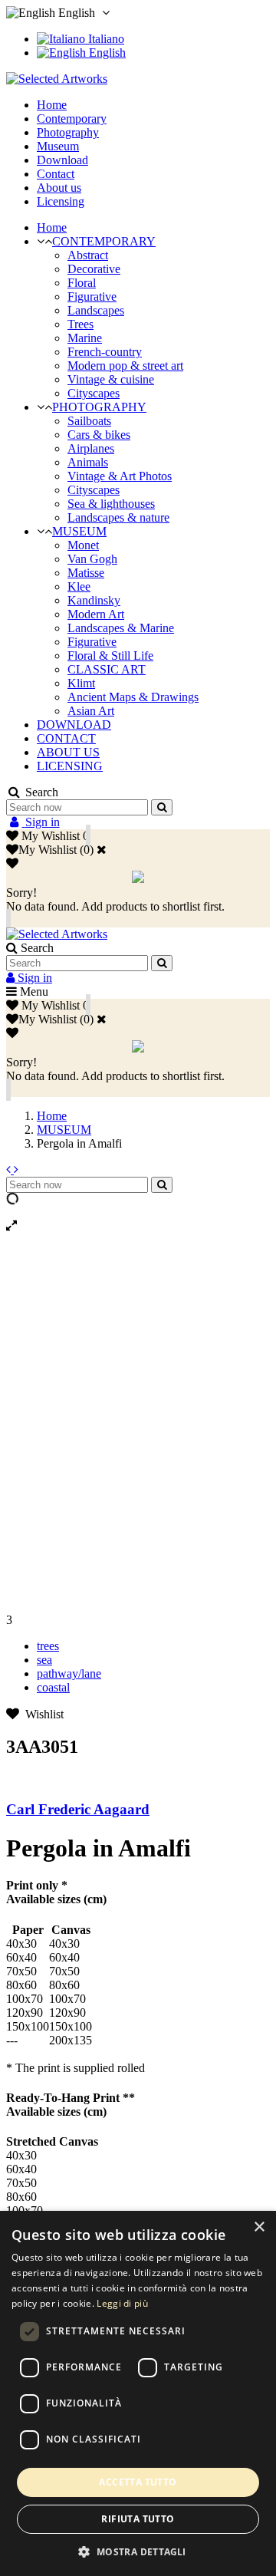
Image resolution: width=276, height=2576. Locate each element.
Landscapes (96, 310)
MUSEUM (79, 531)
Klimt (81, 683)
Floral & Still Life (110, 656)
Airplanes (91, 448)
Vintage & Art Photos (120, 476)
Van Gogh (92, 559)
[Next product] (16, 1169)
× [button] (259, 2227)
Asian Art (91, 711)
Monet (83, 545)
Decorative (94, 269)
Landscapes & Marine (121, 628)
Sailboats (89, 421)
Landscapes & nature (118, 517)
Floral (82, 283)
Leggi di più (122, 2303)
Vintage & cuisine (111, 379)
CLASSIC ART (107, 669)
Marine (85, 338)
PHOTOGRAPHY (99, 407)
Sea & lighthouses (111, 504)
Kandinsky (94, 600)
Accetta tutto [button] (138, 2482)
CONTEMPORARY (104, 241)
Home (52, 227)
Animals (88, 462)
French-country (105, 352)
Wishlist (41, 1714)
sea (44, 1660)
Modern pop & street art (125, 366)
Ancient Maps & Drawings (133, 697)
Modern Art (96, 614)
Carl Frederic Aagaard (78, 1809)
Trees (80, 324)
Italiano (105, 39)
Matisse (86, 573)
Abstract (88, 255)
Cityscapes (94, 393)
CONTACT (66, 738)
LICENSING (70, 766)
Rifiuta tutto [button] (138, 2519)
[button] (138, 2551)
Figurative (92, 296)
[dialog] (138, 2393)
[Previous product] (10, 1169)
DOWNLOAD (74, 725)
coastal (53, 1687)
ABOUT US (68, 752)
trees (48, 1646)
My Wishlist (48, 850)
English (106, 53)
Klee (79, 586)
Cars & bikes (99, 435)
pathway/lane (69, 1673)
